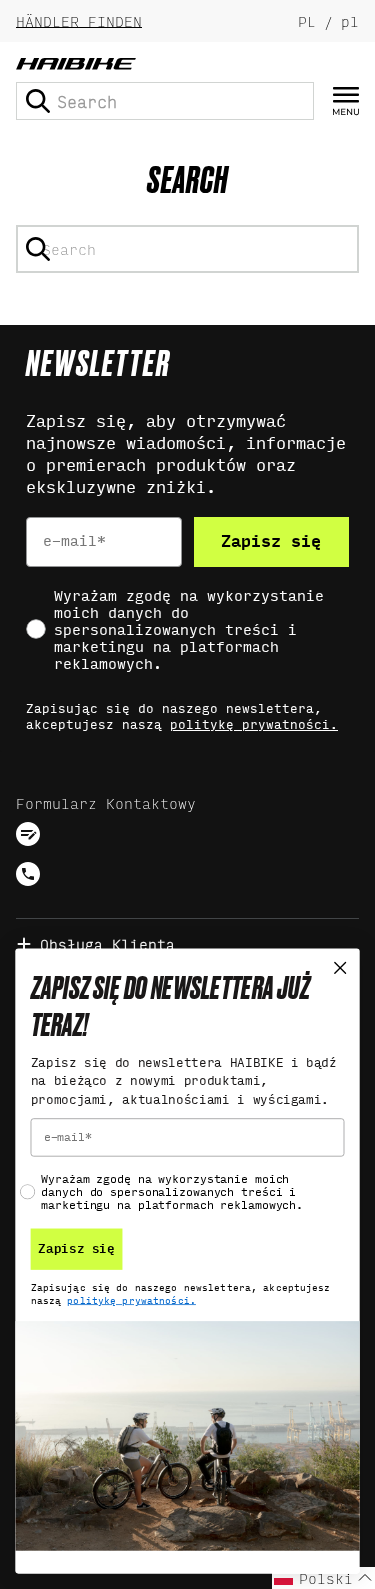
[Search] (38, 101)
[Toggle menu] (346, 101)
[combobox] (165, 101)
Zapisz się (271, 541)
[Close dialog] (340, 968)
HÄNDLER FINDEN (79, 20)
